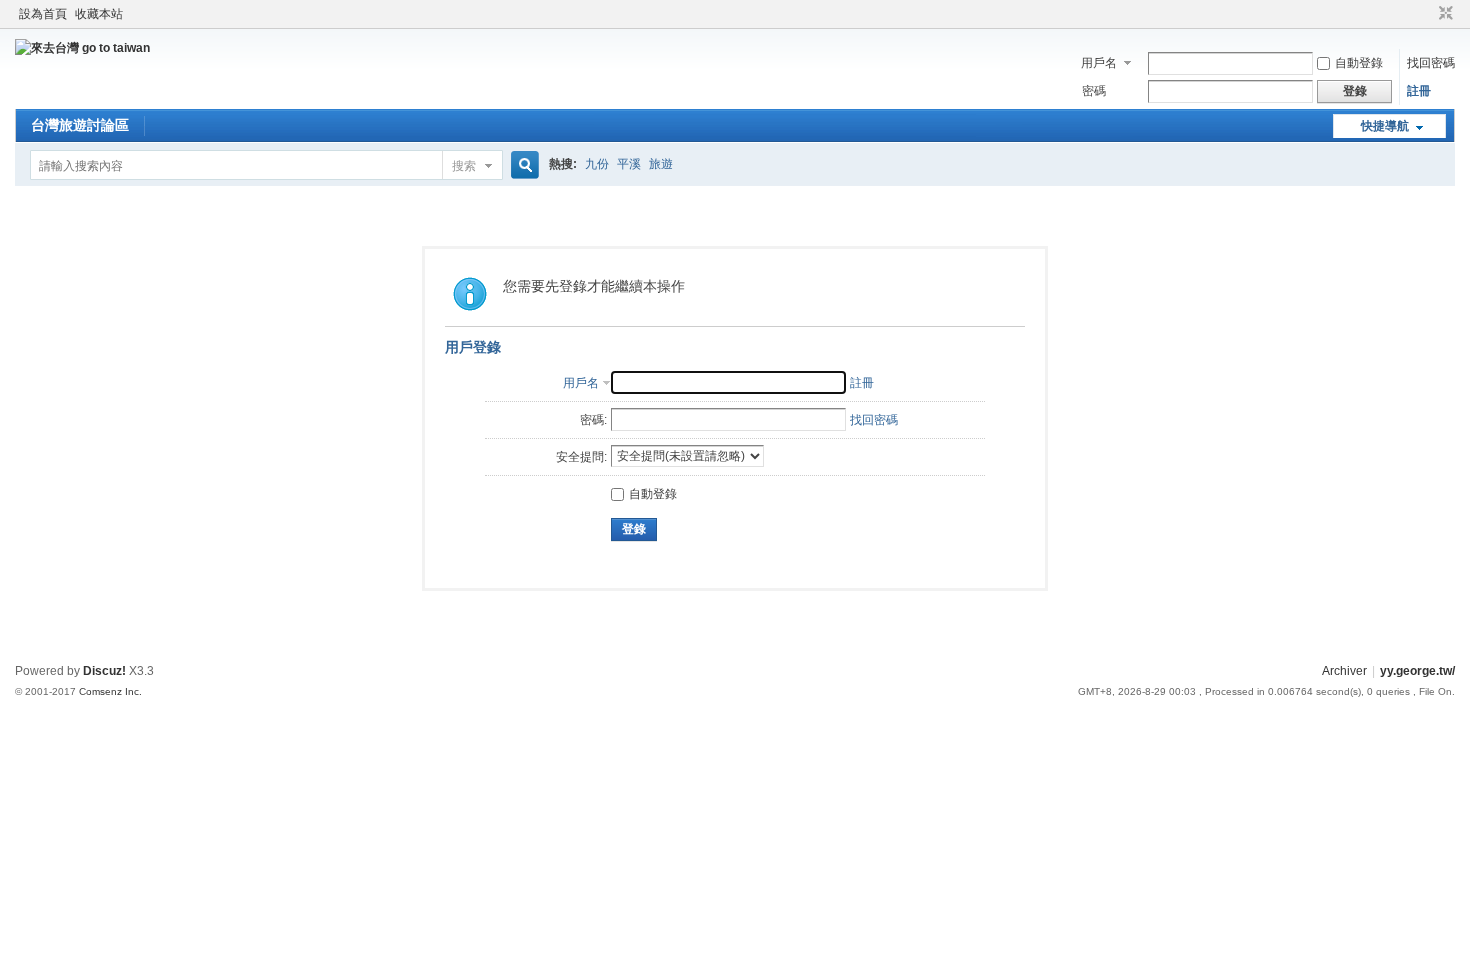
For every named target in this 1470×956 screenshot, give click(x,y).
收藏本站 (99, 14)
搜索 (464, 166)
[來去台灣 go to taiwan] (82, 48)
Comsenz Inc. (110, 691)
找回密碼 (1431, 63)
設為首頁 (43, 14)
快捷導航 (1385, 126)
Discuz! (104, 671)
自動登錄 (1359, 63)
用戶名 (1099, 63)
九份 (597, 164)
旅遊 (661, 164)
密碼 (1094, 91)
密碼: (593, 420)
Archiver (1344, 671)
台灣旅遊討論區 (80, 125)
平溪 (629, 164)
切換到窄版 (1443, 14)
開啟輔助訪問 (1427, 14)
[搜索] (522, 165)
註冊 (1419, 91)
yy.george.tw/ (1417, 671)
